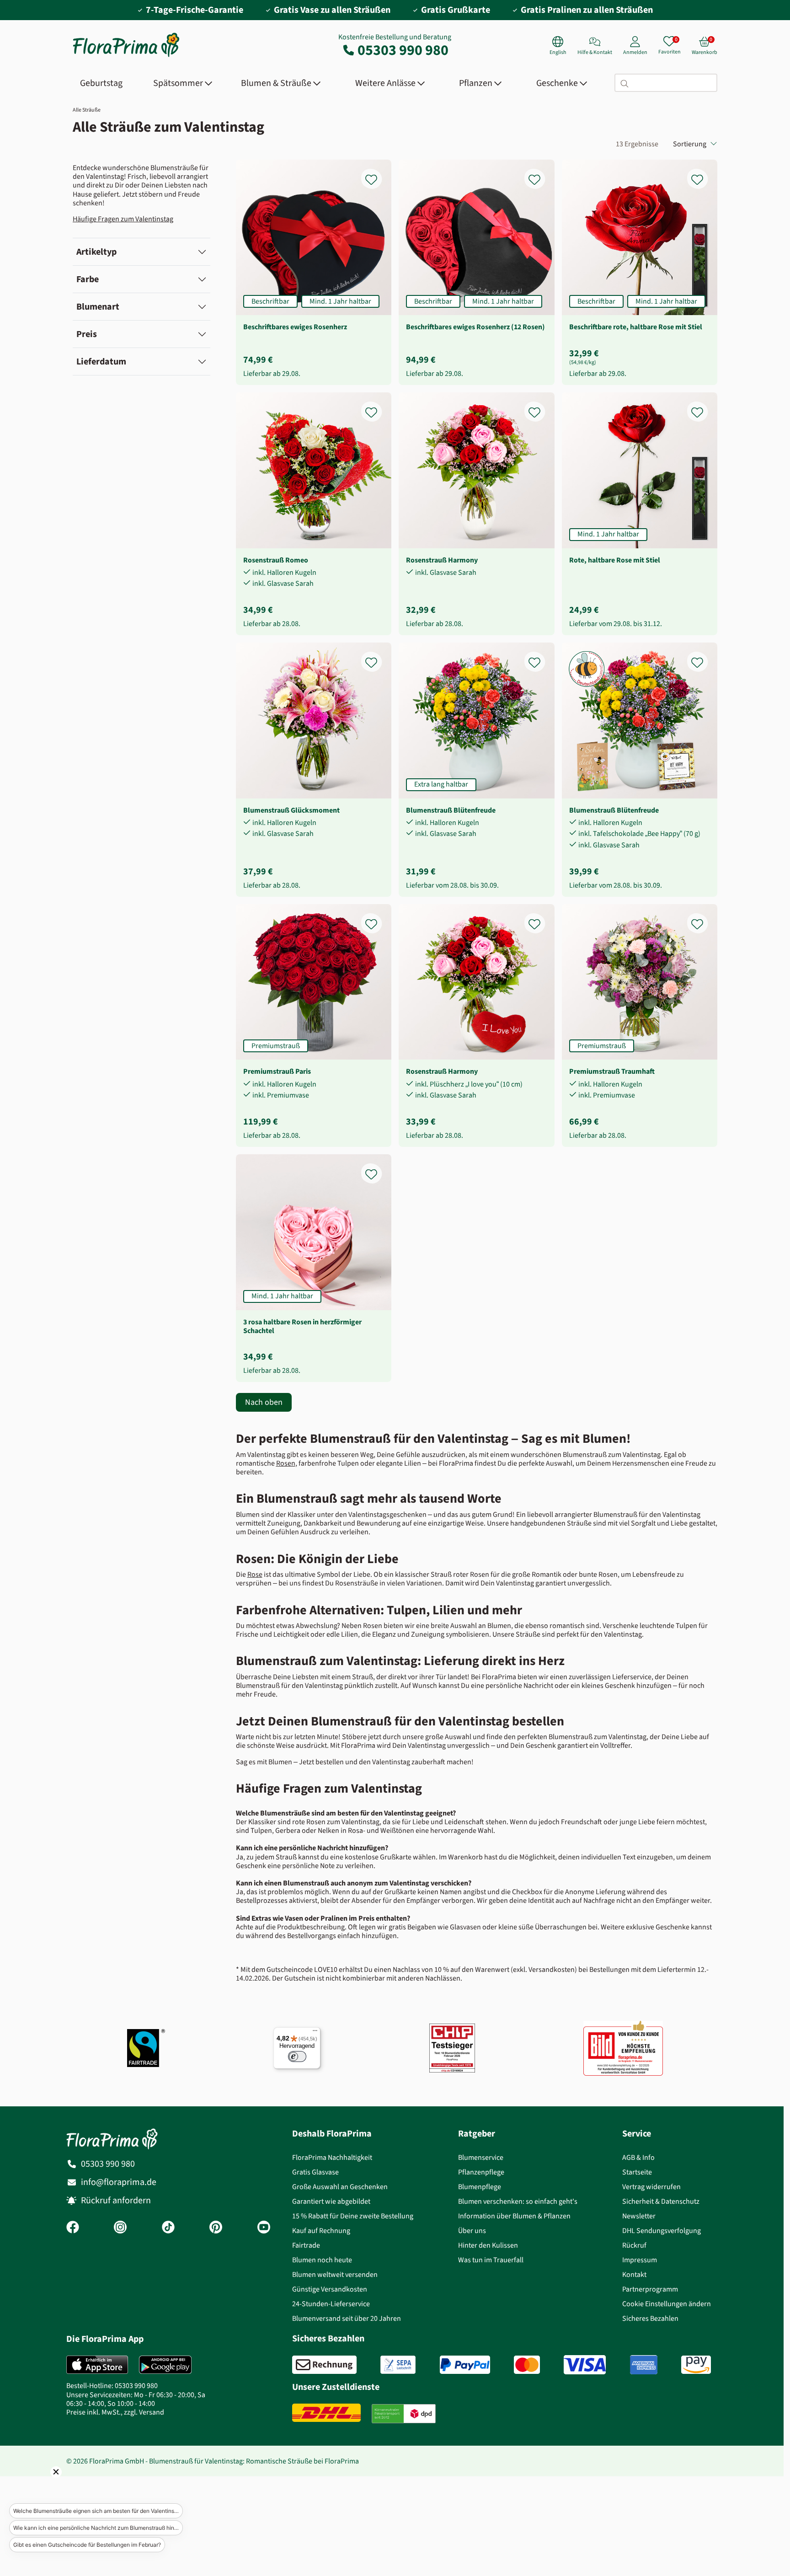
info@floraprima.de (119, 2182)
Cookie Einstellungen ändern (667, 2304)
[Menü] (315, 2033)
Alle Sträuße (87, 110)
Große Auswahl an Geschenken (340, 2187)
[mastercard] (527, 2365)
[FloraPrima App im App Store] (97, 2365)
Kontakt (634, 2274)
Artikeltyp (96, 252)
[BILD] (623, 2048)
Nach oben (264, 1402)
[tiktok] (168, 2228)
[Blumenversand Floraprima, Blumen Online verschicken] (126, 56)
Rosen (286, 1463)
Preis (87, 334)
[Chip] (452, 2048)
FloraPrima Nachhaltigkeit (332, 2157)
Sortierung (690, 144)
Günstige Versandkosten (330, 2289)
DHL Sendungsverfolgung (662, 2231)
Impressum (640, 2260)
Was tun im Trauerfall (491, 2260)
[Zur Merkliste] (377, 174)
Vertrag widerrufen (651, 2187)
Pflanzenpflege (481, 2172)
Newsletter (639, 2216)
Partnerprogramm (650, 2289)
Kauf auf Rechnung (321, 2231)
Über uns (472, 2231)
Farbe (88, 279)
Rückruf (634, 2245)
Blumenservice (481, 2157)
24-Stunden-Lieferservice (331, 2304)
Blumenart (98, 307)
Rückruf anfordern (116, 2200)
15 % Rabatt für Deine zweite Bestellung (353, 2216)
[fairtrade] (146, 2048)
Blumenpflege (480, 2187)
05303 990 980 (403, 50)
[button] (43, 2485)
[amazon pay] (696, 2365)
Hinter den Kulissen (488, 2245)
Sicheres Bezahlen (650, 2318)
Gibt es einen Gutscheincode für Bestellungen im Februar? (87, 2545)
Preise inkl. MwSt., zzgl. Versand (115, 2412)
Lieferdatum (101, 361)
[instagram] (120, 2228)
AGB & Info (638, 2157)
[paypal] (465, 2365)
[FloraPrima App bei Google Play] (165, 2365)
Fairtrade (306, 2245)
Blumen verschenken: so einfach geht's (518, 2201)
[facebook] (73, 2228)
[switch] (297, 2057)
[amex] (644, 2365)
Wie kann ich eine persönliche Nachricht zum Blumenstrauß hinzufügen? (98, 2528)
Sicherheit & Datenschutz (661, 2201)
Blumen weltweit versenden (335, 2274)
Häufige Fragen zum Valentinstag (123, 219)
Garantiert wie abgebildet (331, 2201)
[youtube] (264, 2228)
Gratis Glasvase (315, 2172)
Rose (255, 1574)
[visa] (585, 2365)
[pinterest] (216, 2228)
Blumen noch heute (322, 2260)
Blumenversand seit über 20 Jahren (347, 2318)
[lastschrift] (398, 2365)
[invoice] (324, 2365)
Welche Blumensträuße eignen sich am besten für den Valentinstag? (98, 2511)
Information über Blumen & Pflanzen (514, 2216)
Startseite (637, 2172)
